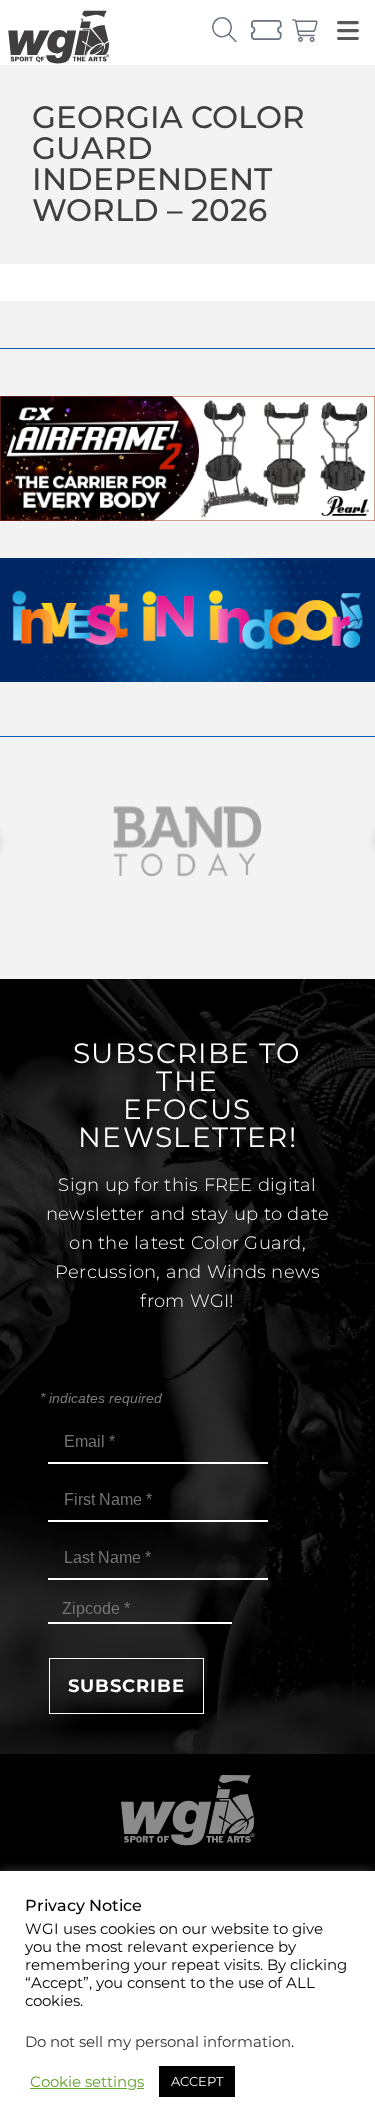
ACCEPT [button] (197, 2081)
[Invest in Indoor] (187, 676)
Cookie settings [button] (87, 2082)
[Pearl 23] (187, 515)
